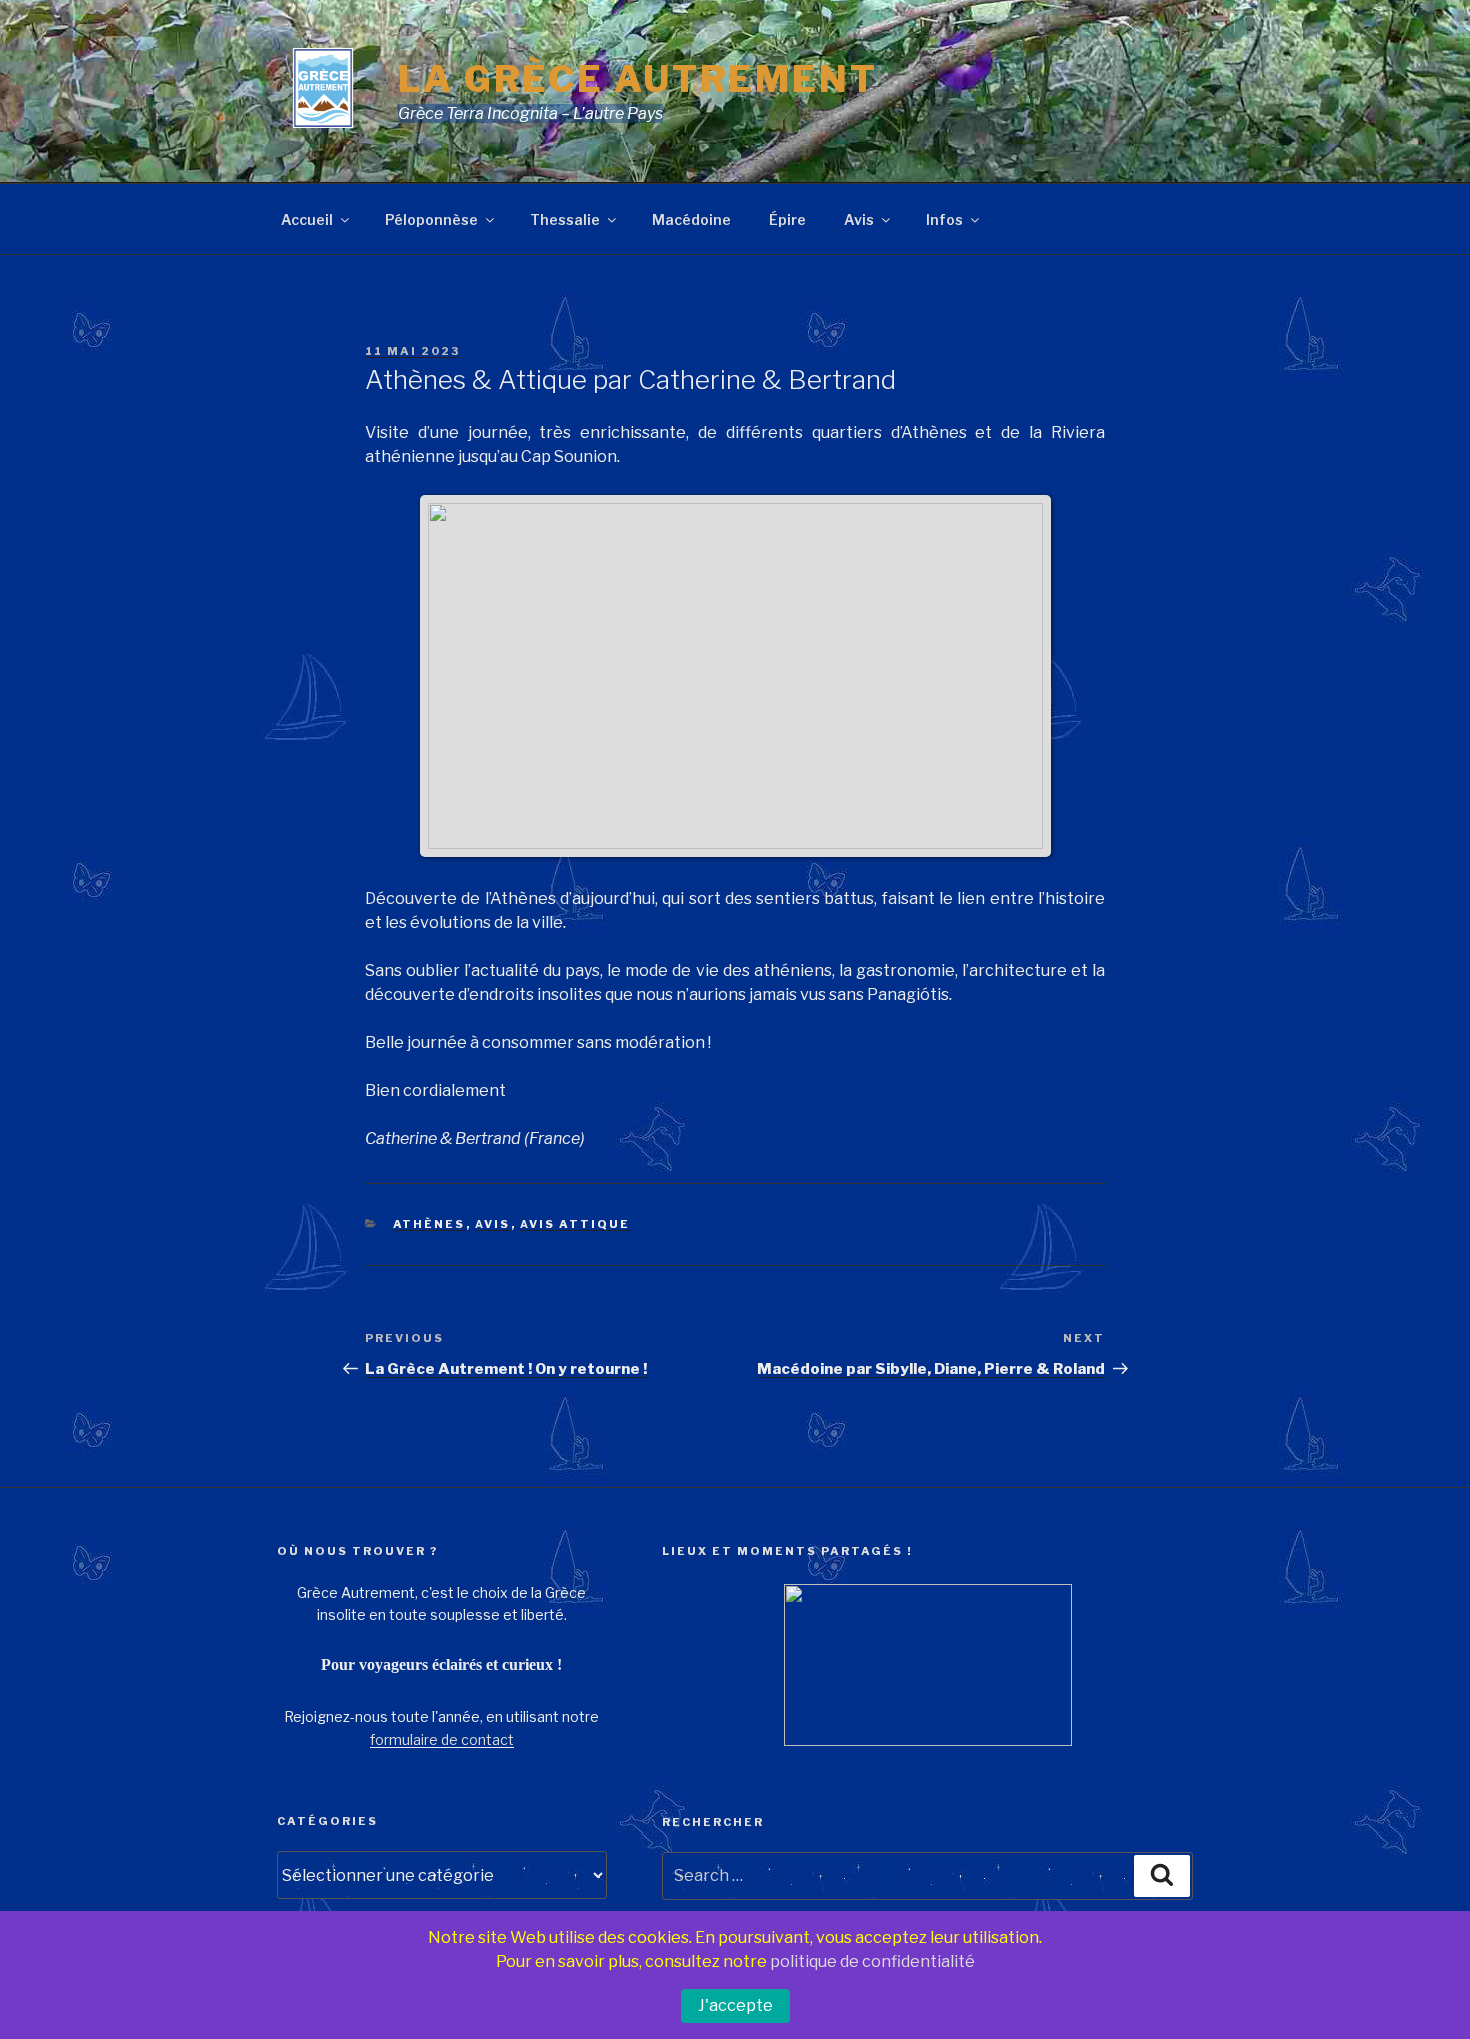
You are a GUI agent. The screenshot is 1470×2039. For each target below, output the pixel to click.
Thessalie (565, 219)
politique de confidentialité (872, 1961)
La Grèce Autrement (638, 79)
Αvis (493, 1224)
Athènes (429, 1224)
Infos (944, 219)
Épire (787, 219)
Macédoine (691, 219)
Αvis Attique (575, 1224)
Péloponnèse (431, 219)
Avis (859, 219)
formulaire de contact (442, 1739)
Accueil (307, 219)
